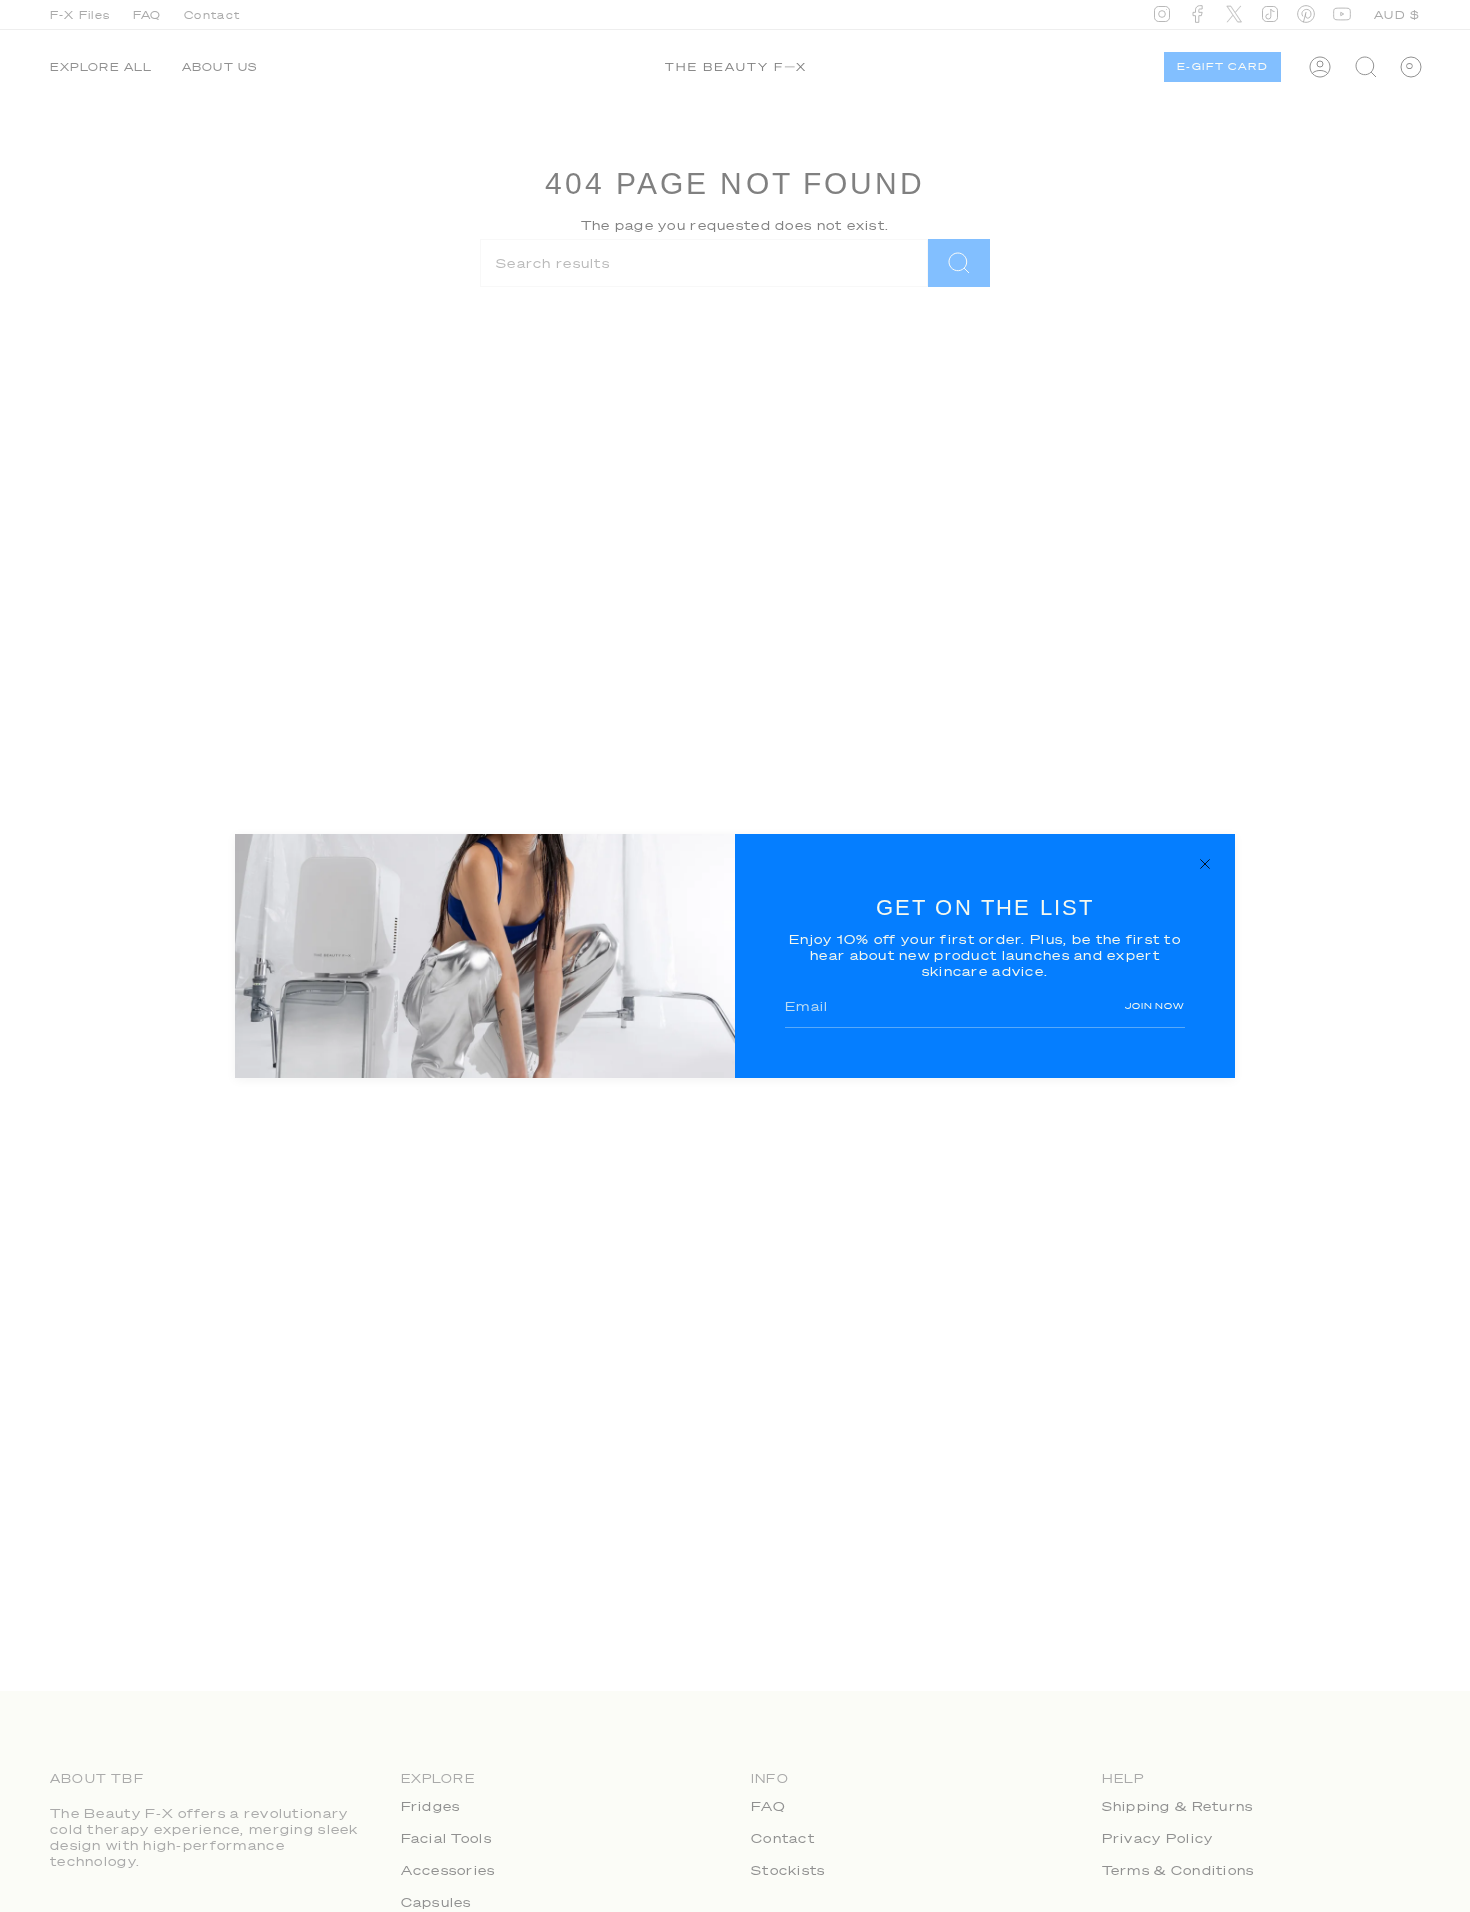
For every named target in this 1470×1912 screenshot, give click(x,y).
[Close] (1205, 864)
